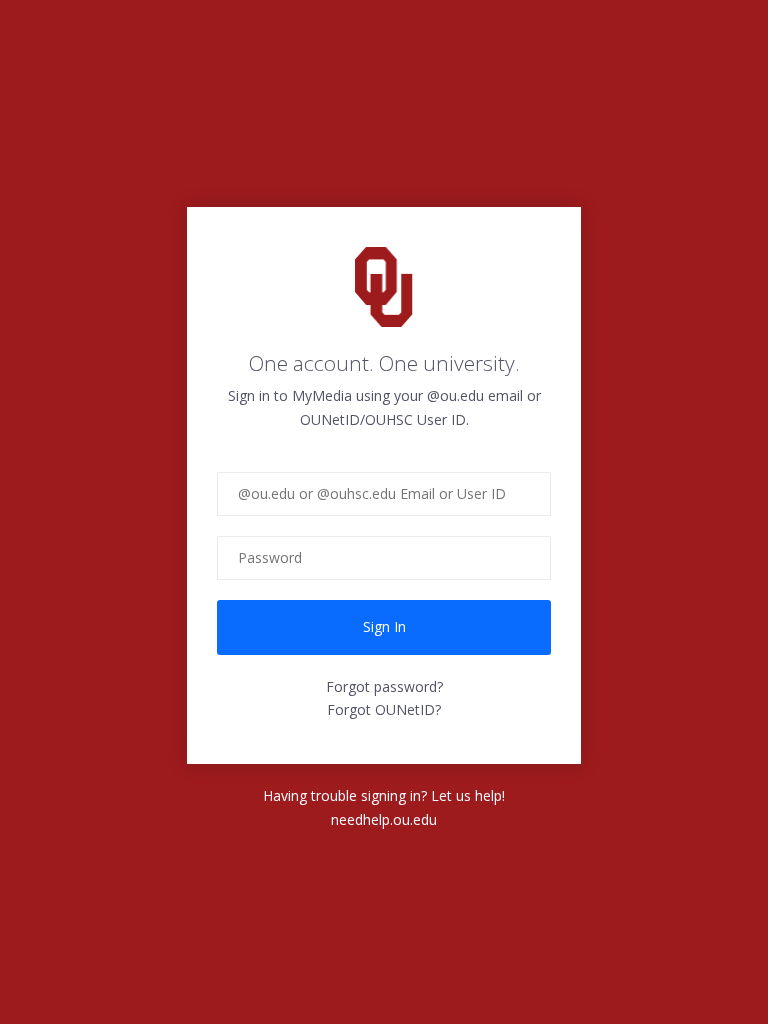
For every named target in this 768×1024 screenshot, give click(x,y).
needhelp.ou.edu (384, 819)
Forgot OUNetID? (384, 709)
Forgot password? (384, 686)
